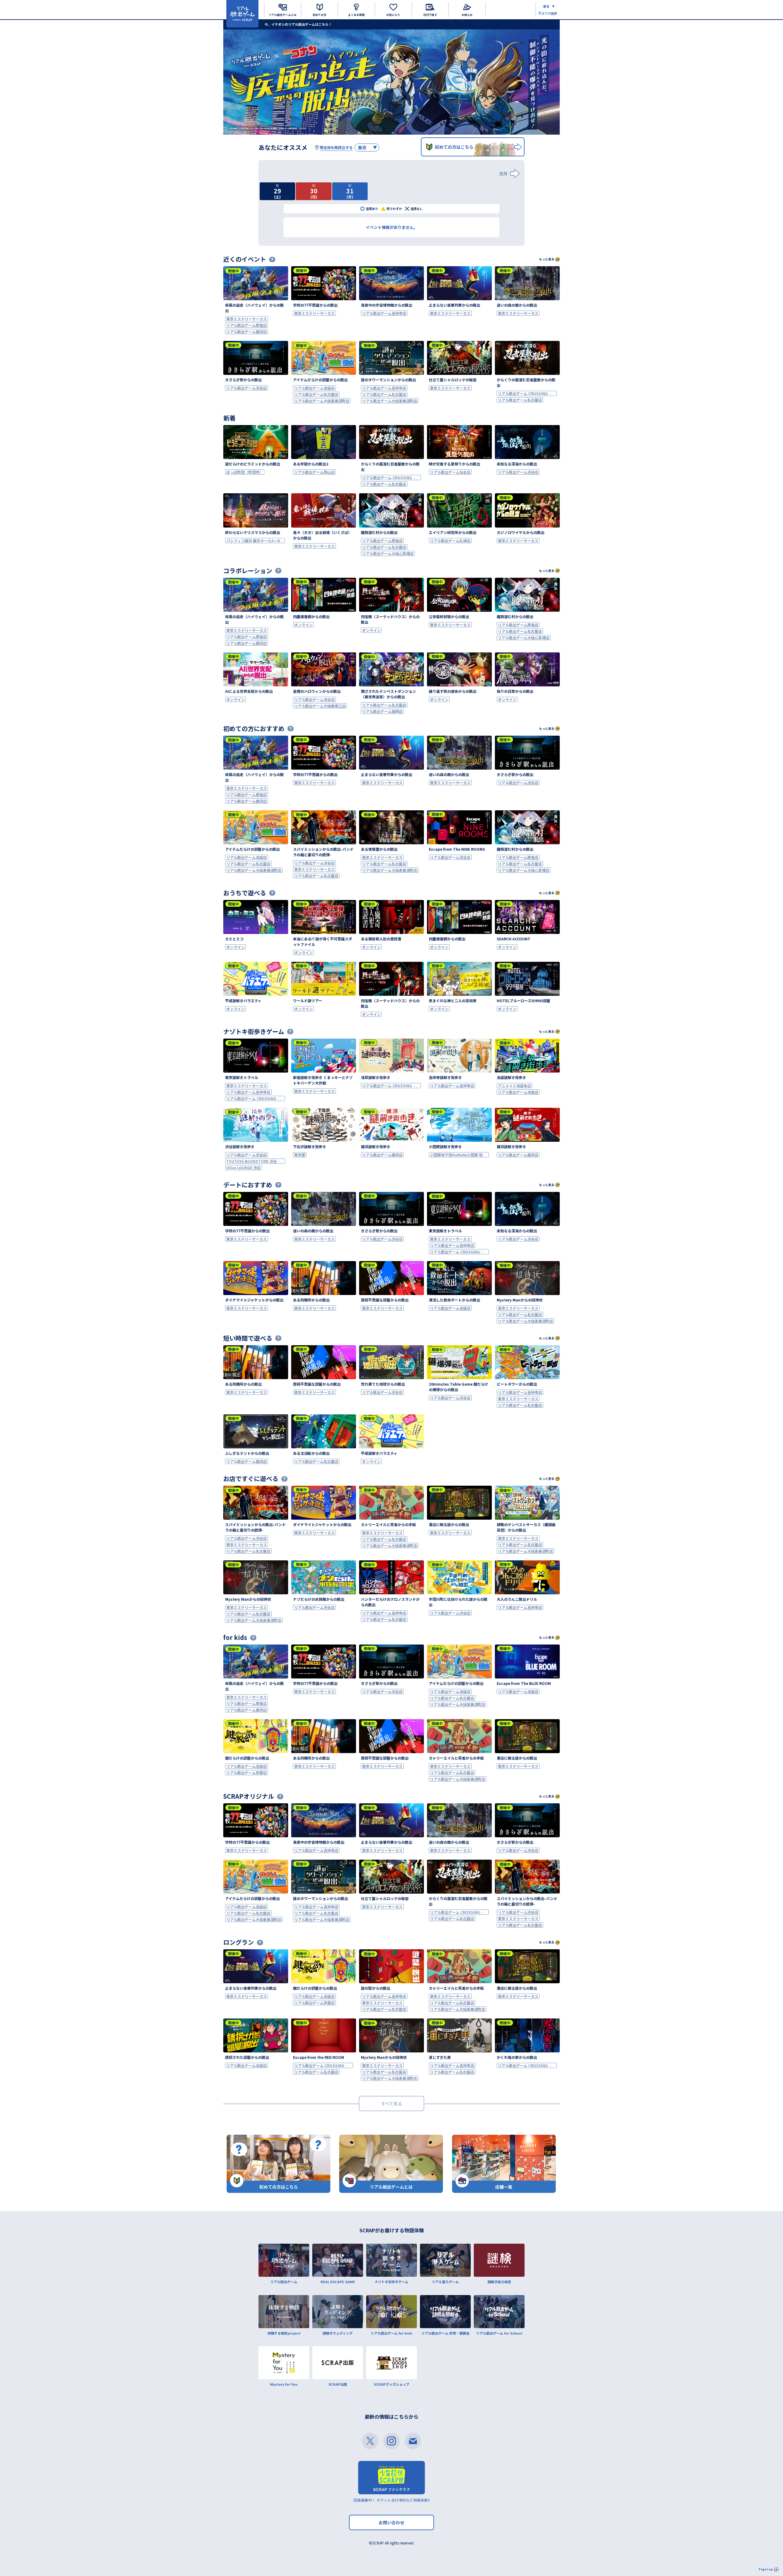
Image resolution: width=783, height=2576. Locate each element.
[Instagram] (391, 2441)
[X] (370, 2441)
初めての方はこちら (454, 147)
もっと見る (547, 259)
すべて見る (391, 2104)
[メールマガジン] (413, 2441)
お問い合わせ (391, 2522)
